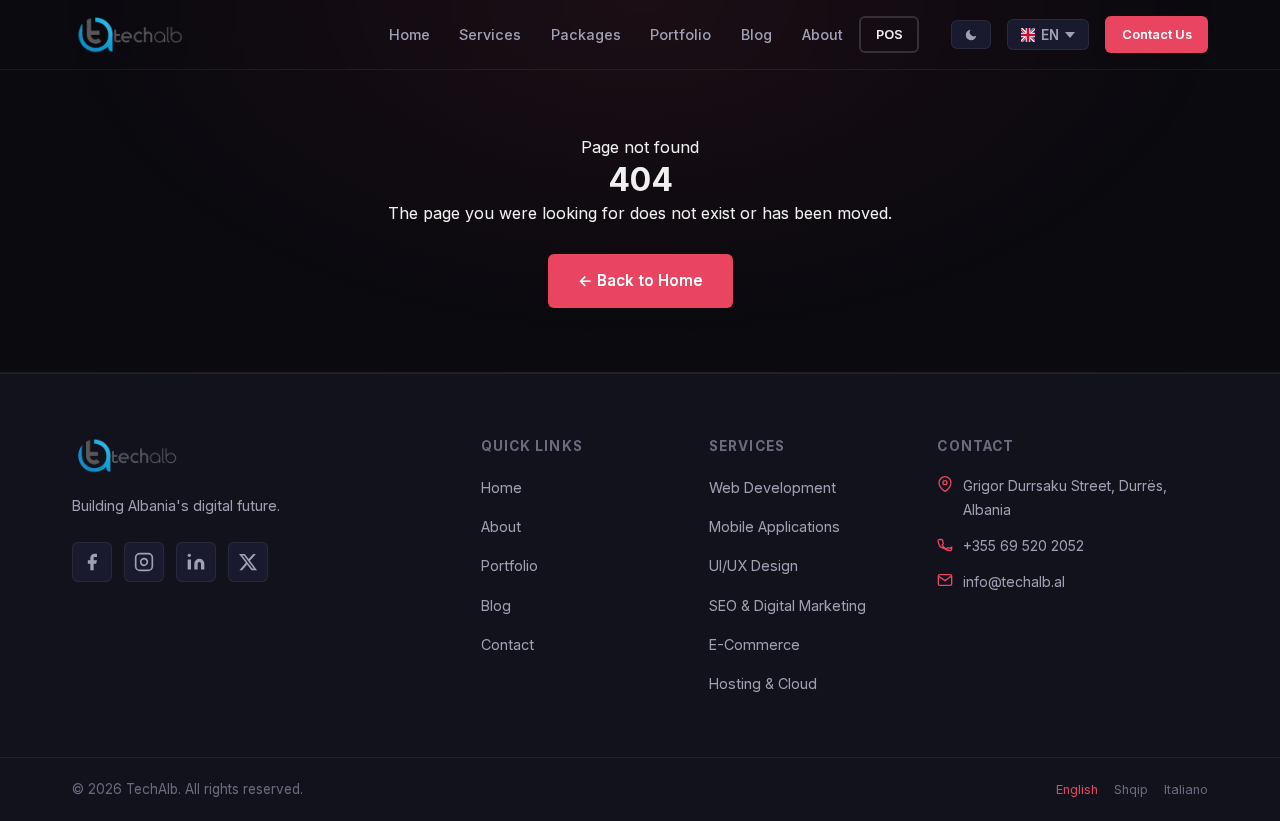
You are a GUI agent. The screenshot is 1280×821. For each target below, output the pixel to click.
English (1077, 789)
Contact (507, 644)
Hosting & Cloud (763, 683)
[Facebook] (92, 562)
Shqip (1131, 789)
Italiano (1186, 789)
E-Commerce (754, 644)
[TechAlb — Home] (129, 35)
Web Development (772, 487)
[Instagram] (144, 562)
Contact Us (1157, 34)
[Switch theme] (971, 34)
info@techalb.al (1014, 581)
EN (1050, 35)
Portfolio (680, 34)
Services (490, 34)
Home (409, 34)
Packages (586, 34)
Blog (756, 34)
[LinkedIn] (196, 562)
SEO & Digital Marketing (787, 605)
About (822, 34)
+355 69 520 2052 (1023, 545)
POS (889, 34)
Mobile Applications (774, 526)
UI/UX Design (753, 565)
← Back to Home (640, 280)
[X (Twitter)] (248, 562)
